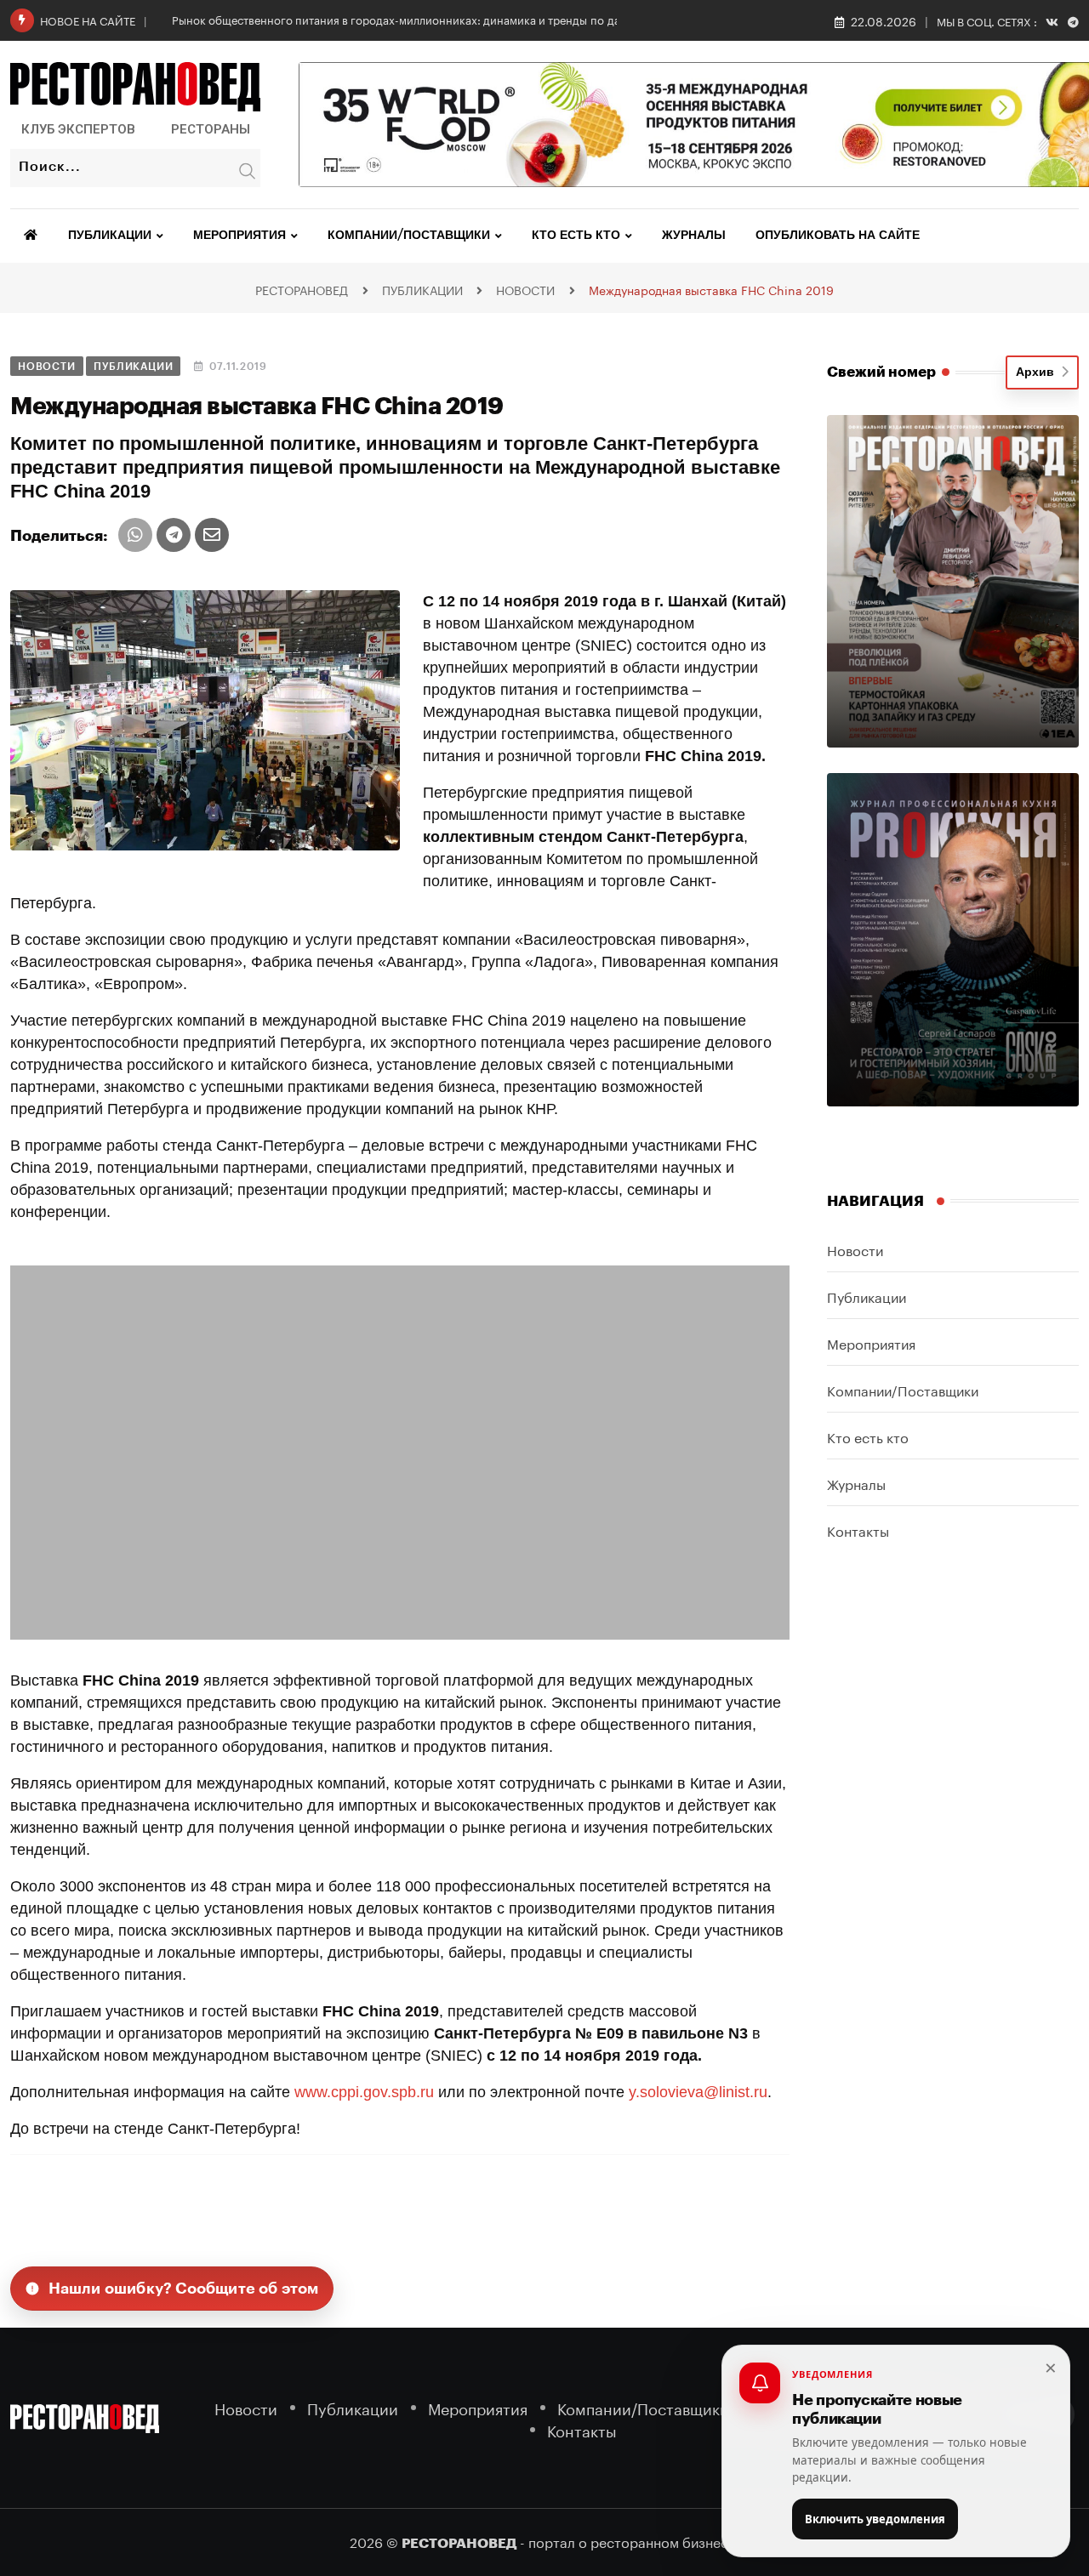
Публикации (110, 236)
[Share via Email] (212, 535)
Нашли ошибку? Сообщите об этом (184, 2289)
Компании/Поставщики (409, 236)
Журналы (694, 236)
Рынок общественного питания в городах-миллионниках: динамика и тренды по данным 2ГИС (426, 19)
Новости (855, 1249)
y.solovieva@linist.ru (698, 2092)
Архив (1038, 372)
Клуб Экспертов (78, 129)
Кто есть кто (576, 236)
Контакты (858, 1530)
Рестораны (211, 129)
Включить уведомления (875, 2519)
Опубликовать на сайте (838, 236)
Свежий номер (881, 372)
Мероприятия (239, 236)
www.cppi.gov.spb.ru (364, 2092)
